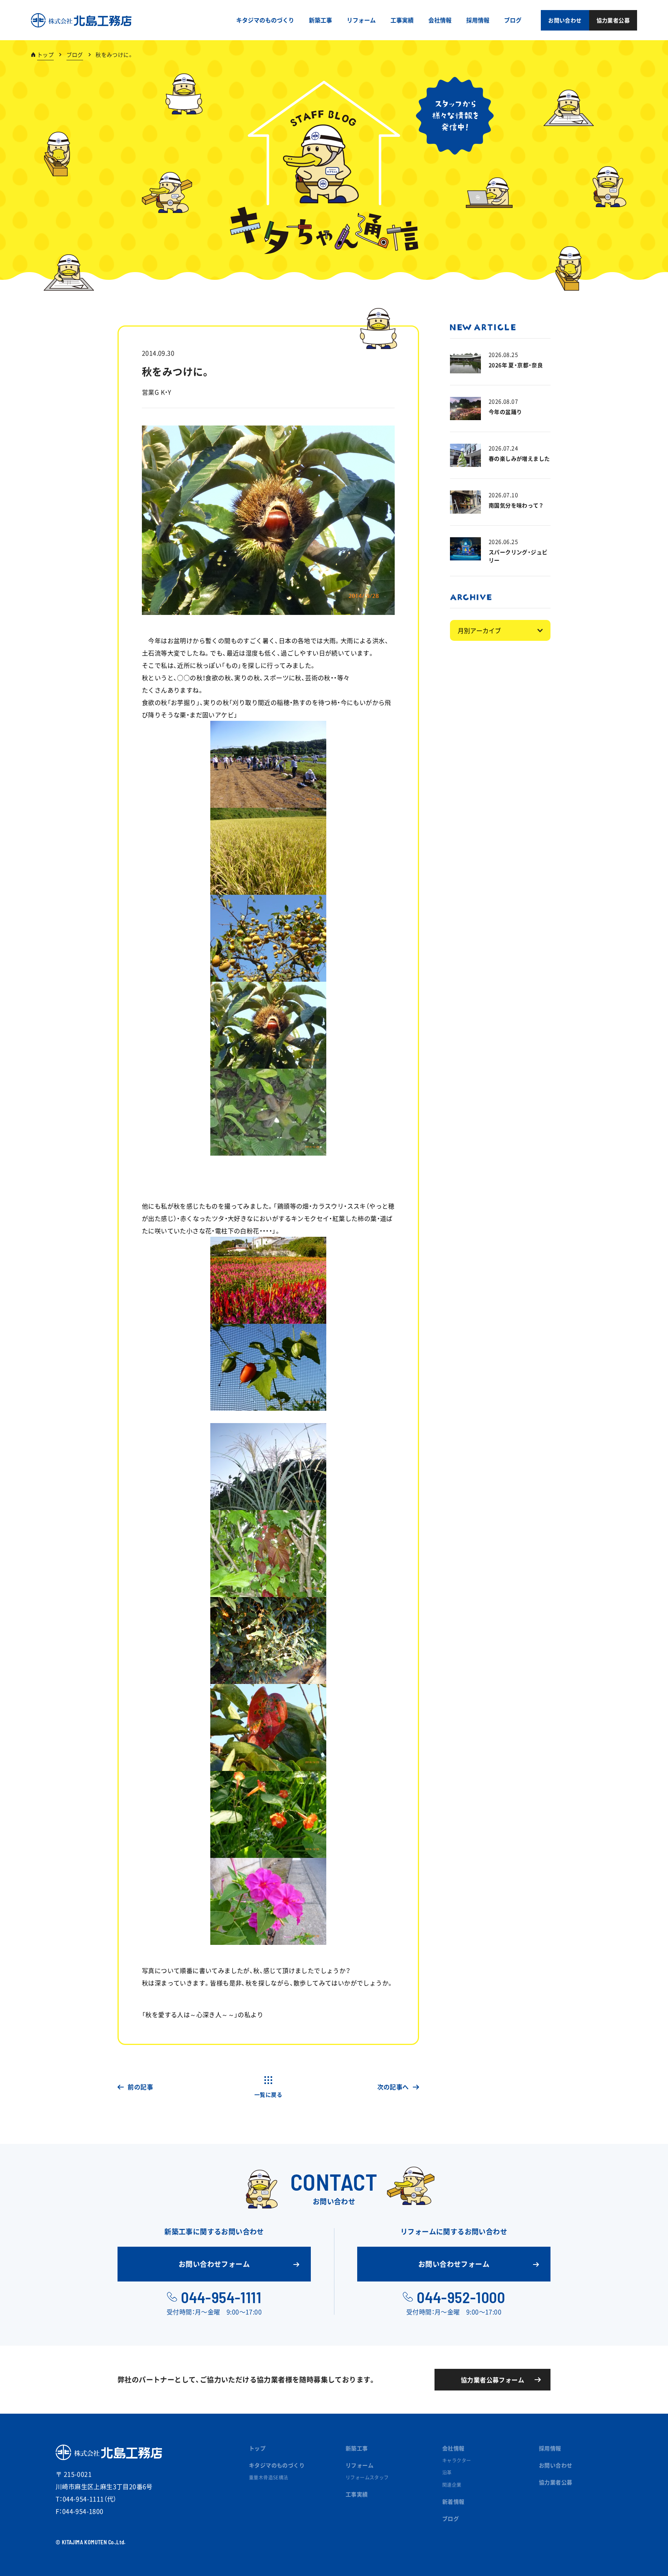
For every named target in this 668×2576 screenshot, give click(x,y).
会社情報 (453, 2448)
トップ (45, 54)
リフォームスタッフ (367, 2477)
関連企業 (452, 2485)
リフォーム (360, 2465)
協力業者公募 (556, 2482)
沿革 (447, 2472)
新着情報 (453, 2501)
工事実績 (357, 2494)
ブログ (75, 54)
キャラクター (457, 2460)
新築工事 (357, 2448)
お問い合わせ (556, 2465)
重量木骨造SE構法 (269, 2477)
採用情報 (550, 2448)
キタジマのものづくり (277, 2465)
